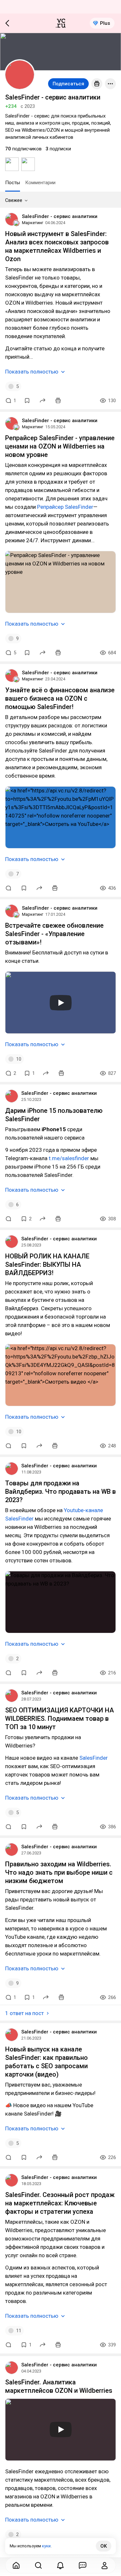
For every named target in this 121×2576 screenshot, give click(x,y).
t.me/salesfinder (69, 1158)
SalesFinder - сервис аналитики (60, 216)
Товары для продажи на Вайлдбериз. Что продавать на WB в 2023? (60, 1492)
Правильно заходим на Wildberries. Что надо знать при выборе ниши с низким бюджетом (59, 1872)
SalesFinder (94, 1758)
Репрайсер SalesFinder (65, 507)
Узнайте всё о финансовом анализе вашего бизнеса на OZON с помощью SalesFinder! (60, 698)
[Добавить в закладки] (27, 401)
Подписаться (68, 84)
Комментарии (40, 183)
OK (104, 2546)
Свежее (14, 200)
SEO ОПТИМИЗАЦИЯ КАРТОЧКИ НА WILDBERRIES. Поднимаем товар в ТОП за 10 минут (60, 1719)
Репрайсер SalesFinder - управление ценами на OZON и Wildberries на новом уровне (60, 446)
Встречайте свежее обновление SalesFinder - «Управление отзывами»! (54, 934)
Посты (13, 183)
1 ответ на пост (25, 2013)
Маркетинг (33, 223)
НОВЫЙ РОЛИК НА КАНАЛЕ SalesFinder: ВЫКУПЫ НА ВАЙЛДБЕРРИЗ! (47, 1264)
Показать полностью (32, 372)
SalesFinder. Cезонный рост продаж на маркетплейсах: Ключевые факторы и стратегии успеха (60, 2203)
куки (46, 2546)
